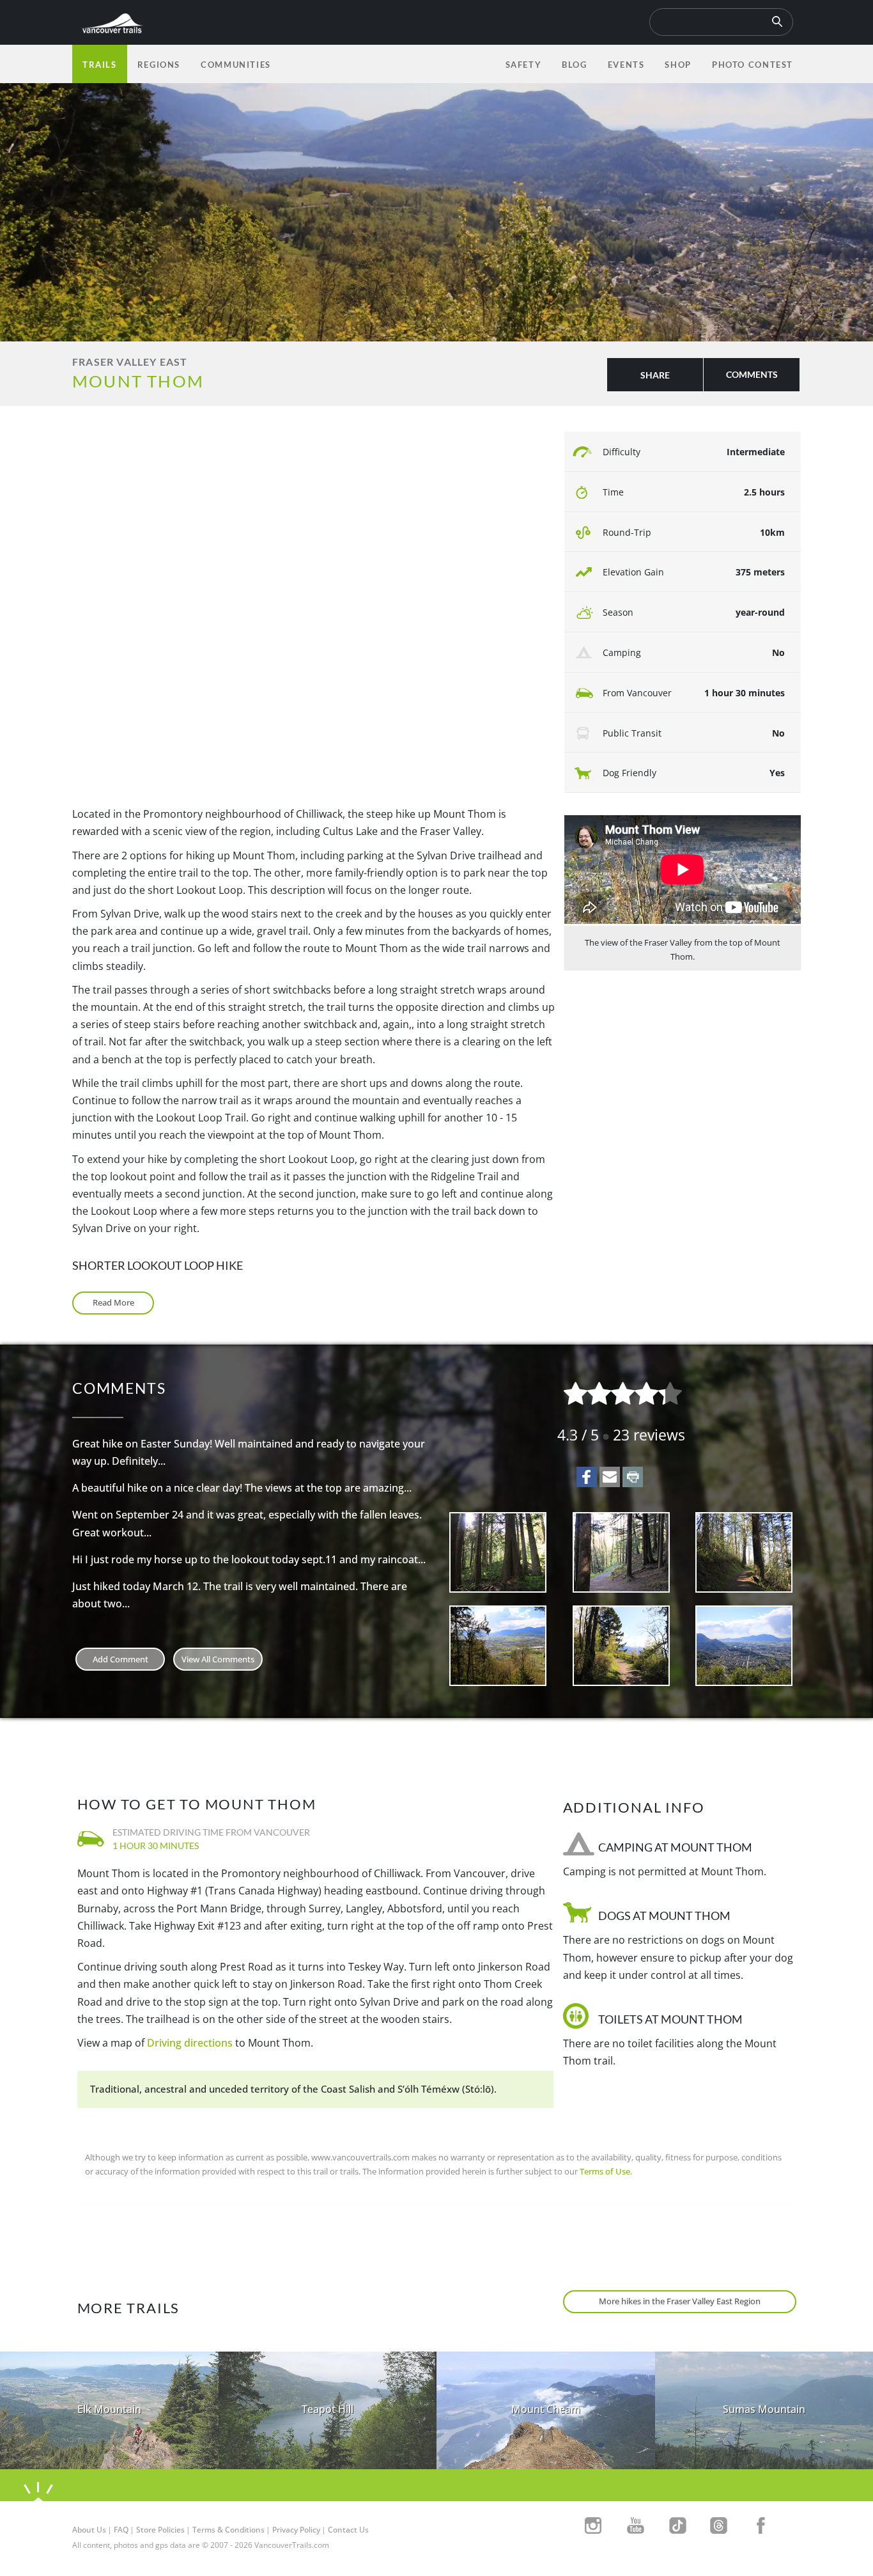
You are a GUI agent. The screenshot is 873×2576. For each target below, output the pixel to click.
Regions (159, 65)
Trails (100, 65)
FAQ (121, 2530)
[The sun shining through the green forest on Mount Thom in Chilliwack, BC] (498, 1552)
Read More (113, 1302)
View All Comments (218, 1659)
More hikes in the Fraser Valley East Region (680, 2301)
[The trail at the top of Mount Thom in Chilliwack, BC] (744, 1552)
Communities (236, 65)
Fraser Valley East (130, 362)
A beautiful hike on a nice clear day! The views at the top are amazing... (242, 1488)
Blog (574, 65)
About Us (89, 2530)
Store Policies (160, 2530)
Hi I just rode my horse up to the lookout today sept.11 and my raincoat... (249, 1559)
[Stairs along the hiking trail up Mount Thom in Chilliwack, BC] (622, 1552)
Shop (678, 65)
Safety (524, 65)
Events (626, 65)
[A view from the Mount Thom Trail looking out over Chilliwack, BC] (622, 1646)
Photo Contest (753, 65)
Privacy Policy (296, 2530)
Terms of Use (605, 2171)
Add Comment (120, 1659)
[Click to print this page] (633, 1477)
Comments (752, 374)
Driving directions (190, 2043)
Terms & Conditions (228, 2530)
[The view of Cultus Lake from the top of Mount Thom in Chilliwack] (498, 1646)
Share (655, 375)
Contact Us (348, 2530)
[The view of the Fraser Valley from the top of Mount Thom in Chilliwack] (744, 1646)
